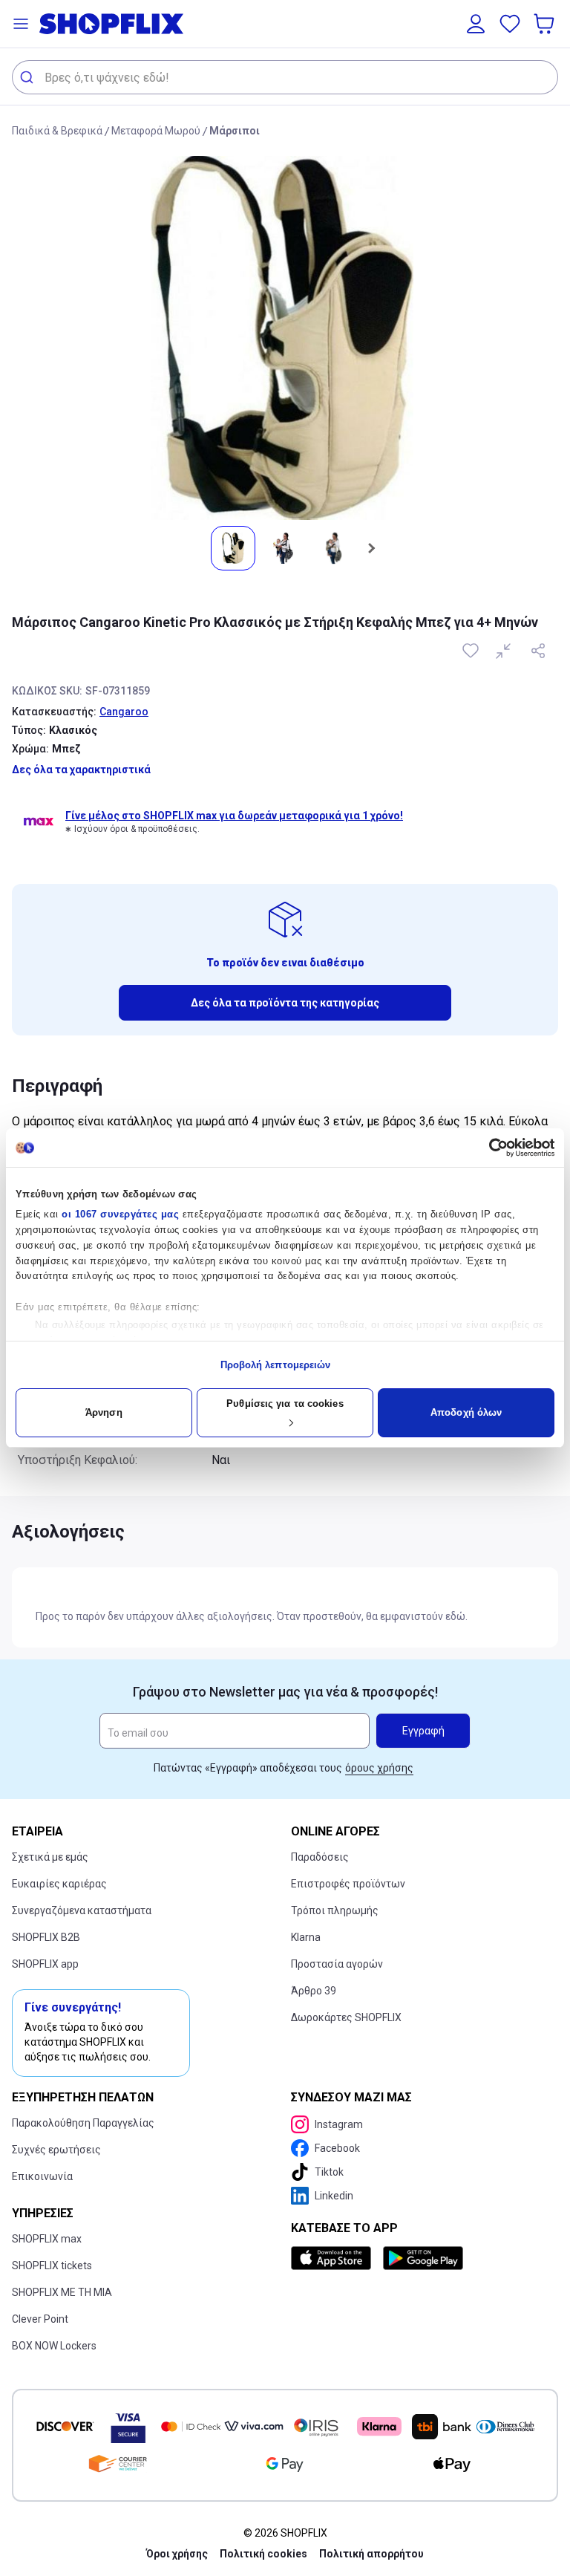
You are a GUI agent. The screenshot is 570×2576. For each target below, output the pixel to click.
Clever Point (40, 2319)
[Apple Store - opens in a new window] (334, 2258)
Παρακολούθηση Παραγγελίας (83, 2123)
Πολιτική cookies (263, 2554)
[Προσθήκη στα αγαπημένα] (472, 651)
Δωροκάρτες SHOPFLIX (346, 2017)
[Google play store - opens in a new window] (423, 2258)
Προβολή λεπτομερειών (276, 1365)
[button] (21, 24)
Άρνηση (104, 1412)
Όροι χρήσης (177, 2554)
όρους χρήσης (379, 1768)
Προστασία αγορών (337, 1964)
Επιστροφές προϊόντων (348, 1884)
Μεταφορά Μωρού (156, 131)
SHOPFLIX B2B (46, 1937)
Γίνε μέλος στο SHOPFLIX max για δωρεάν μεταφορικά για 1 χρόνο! (234, 816)
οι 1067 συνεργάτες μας (120, 1214)
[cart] (546, 24)
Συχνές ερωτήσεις (56, 2150)
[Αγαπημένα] (510, 24)
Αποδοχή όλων (466, 1412)
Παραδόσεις (320, 1857)
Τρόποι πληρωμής (335, 1910)
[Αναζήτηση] (29, 77)
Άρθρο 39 (314, 1991)
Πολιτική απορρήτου (371, 2554)
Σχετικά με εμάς (50, 1857)
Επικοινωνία (42, 2176)
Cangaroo (124, 712)
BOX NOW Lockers (54, 2346)
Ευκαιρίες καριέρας (59, 1884)
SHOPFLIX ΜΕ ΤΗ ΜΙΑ (62, 2292)
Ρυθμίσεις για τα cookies (285, 1404)
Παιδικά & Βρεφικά (57, 131)
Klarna (306, 1937)
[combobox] (285, 77)
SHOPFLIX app (45, 1964)
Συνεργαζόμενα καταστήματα (82, 1910)
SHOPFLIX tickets (52, 2266)
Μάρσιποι (235, 131)
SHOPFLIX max (47, 2239)
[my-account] (476, 24)
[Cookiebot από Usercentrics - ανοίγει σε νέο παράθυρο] (489, 1148)
